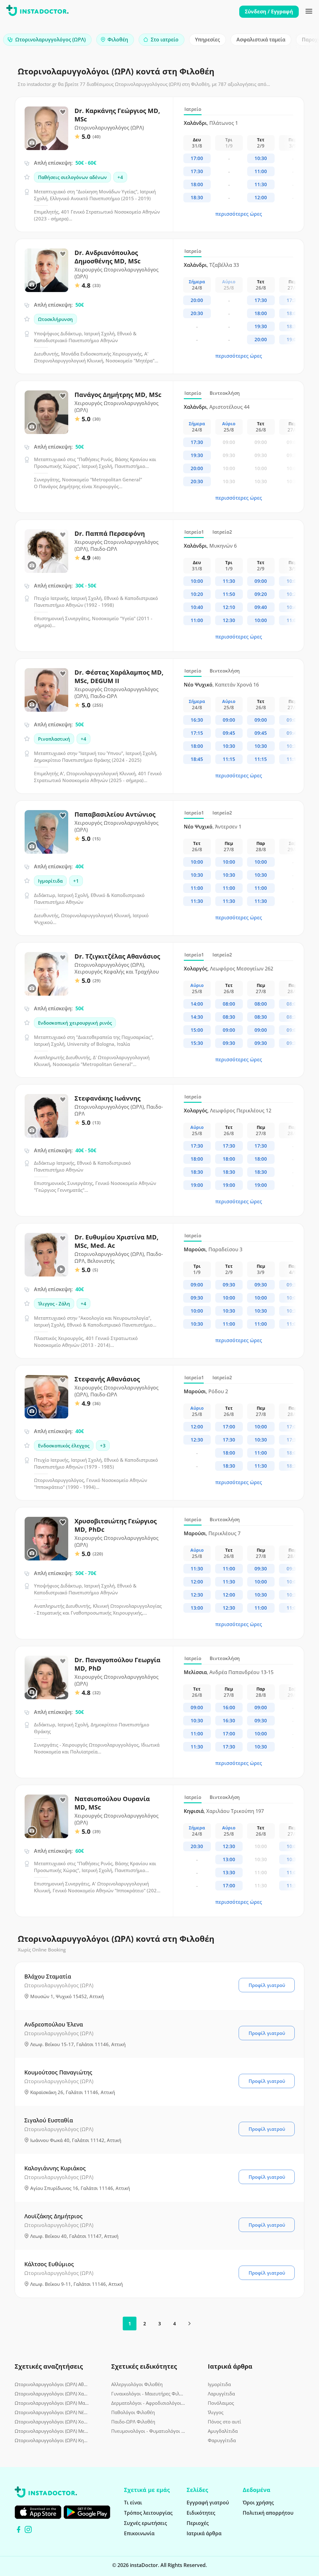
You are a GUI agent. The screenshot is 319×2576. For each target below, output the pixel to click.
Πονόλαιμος (221, 2403)
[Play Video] (61, 1269)
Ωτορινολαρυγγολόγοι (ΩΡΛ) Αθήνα (52, 2384)
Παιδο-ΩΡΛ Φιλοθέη (133, 2422)
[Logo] (37, 12)
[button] (303, 41)
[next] (189, 2324)
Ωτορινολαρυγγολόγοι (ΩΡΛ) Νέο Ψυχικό (52, 2412)
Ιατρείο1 (194, 532)
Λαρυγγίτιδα (221, 2394)
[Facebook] (19, 2529)
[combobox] (47, 40)
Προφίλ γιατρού (267, 1985)
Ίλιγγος (216, 2412)
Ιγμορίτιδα (219, 2384)
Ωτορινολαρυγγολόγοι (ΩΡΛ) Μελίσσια (52, 2431)
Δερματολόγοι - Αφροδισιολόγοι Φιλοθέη (149, 2403)
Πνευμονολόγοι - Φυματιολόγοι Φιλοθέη (149, 2431)
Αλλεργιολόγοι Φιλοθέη (137, 2384)
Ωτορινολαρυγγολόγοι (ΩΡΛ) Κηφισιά (52, 2440)
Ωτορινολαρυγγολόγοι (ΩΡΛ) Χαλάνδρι (52, 2394)
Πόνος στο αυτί (224, 2422)
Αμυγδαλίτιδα (223, 2431)
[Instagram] (28, 2529)
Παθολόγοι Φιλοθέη (133, 2412)
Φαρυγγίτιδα (222, 2440)
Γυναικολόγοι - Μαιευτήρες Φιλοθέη (149, 2394)
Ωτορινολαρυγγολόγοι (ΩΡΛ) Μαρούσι (52, 2403)
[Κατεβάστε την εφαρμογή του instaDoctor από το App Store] (38, 2512)
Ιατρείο (193, 109)
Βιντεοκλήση (225, 393)
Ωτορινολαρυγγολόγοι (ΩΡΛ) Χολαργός (52, 2422)
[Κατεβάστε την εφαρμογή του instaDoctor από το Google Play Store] (87, 2512)
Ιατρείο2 (222, 532)
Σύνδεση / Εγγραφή (269, 12)
